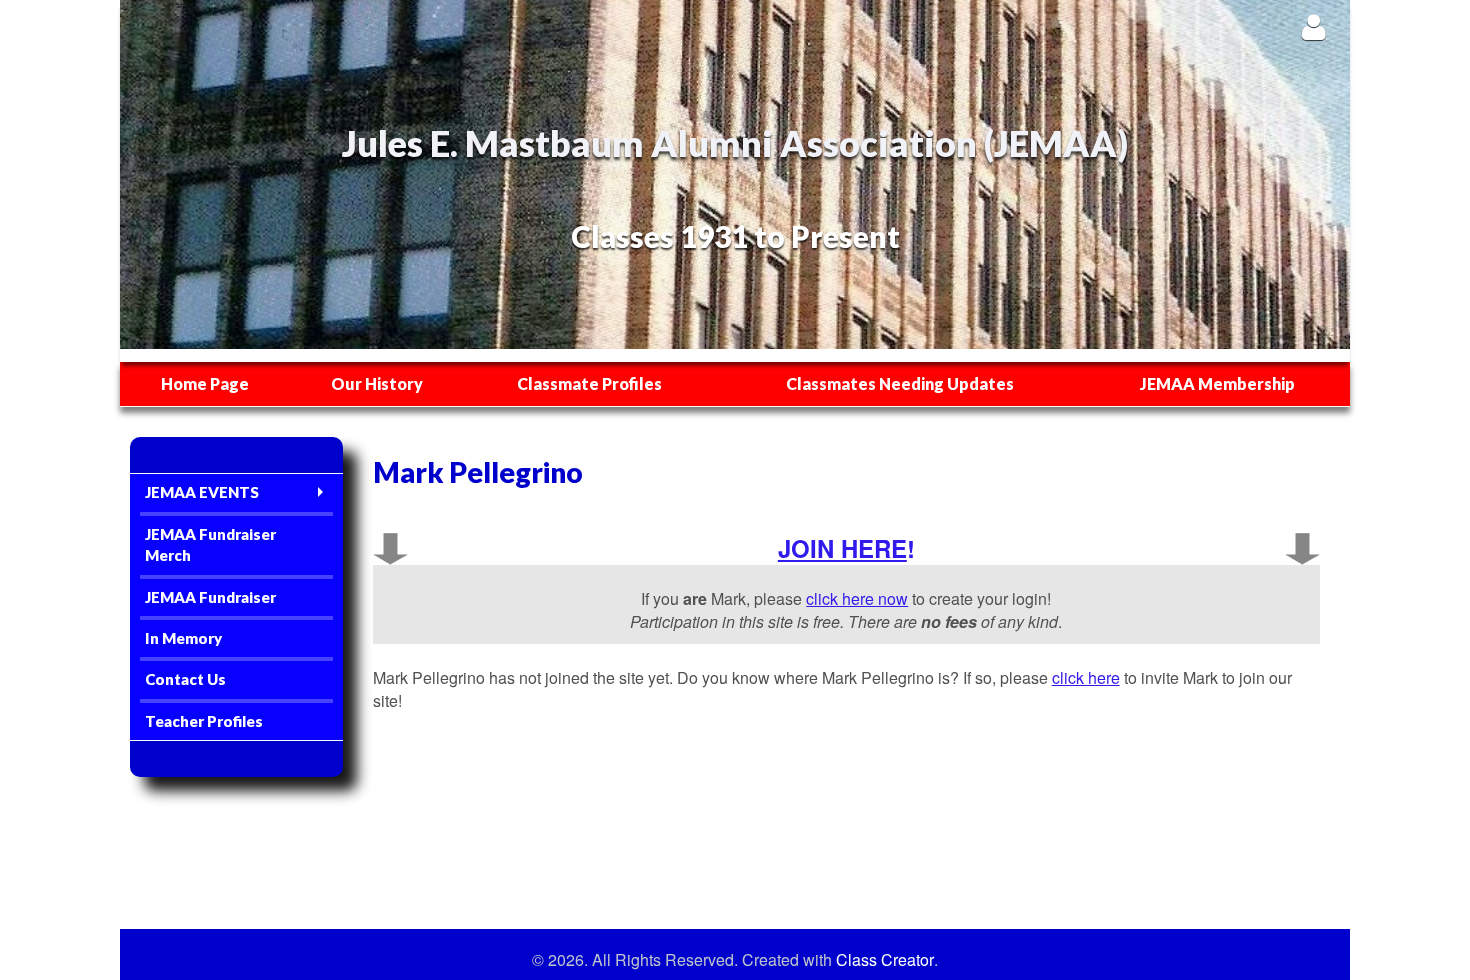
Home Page (205, 383)
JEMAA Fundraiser (210, 597)
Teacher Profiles (204, 721)
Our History (377, 383)
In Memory (183, 638)
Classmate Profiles (589, 383)
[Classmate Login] (1313, 26)
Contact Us (185, 679)
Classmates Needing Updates (900, 383)
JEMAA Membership (1217, 383)
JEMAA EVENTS (202, 492)
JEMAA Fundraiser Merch (210, 544)
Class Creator (885, 960)
